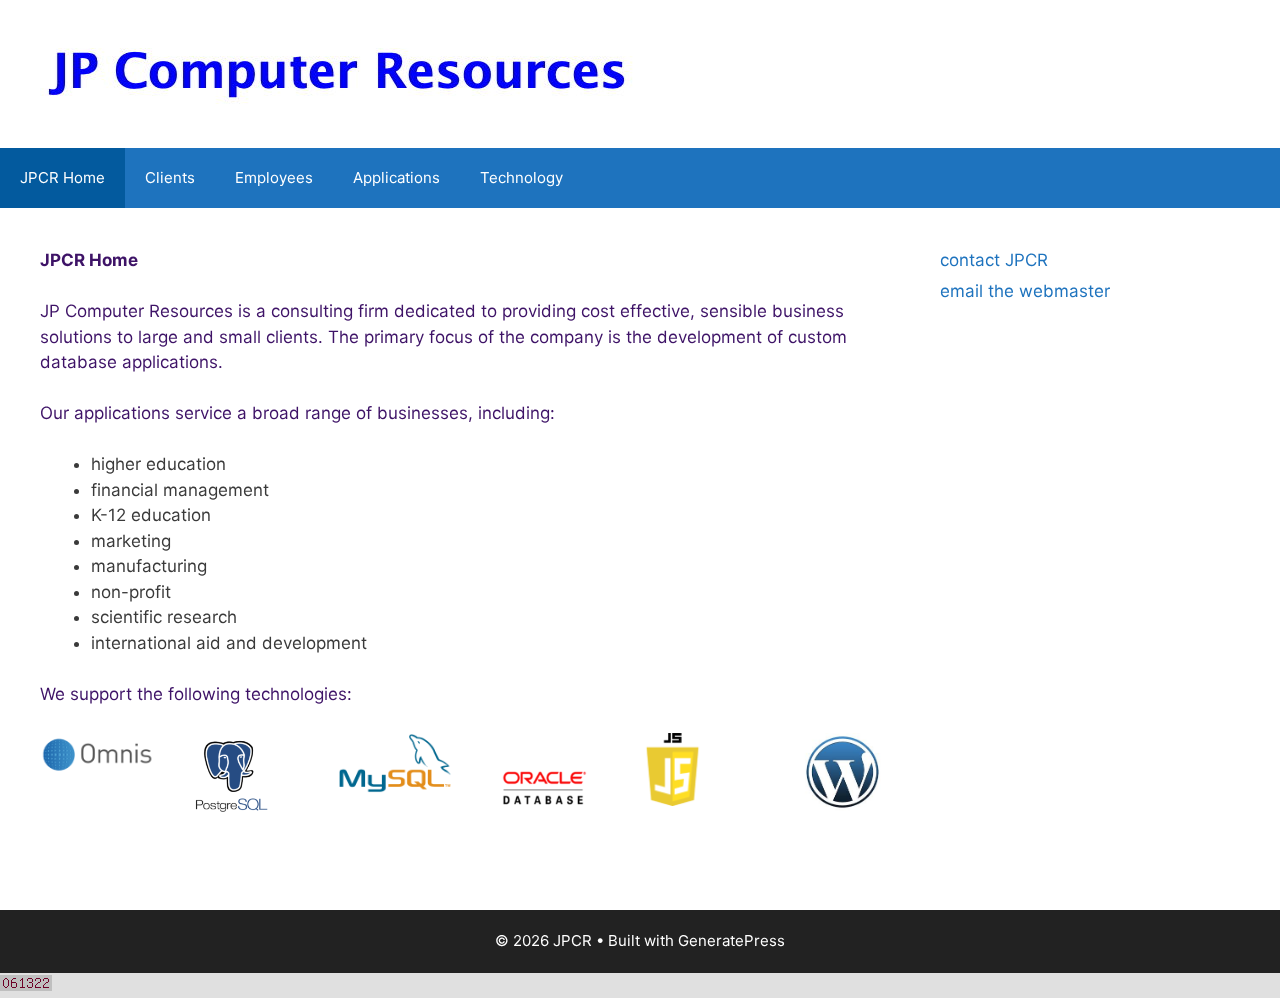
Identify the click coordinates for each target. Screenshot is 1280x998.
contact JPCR (994, 260)
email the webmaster (1025, 291)
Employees (274, 177)
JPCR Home (62, 177)
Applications (396, 177)
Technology (521, 177)
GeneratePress (731, 940)
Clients (170, 177)
